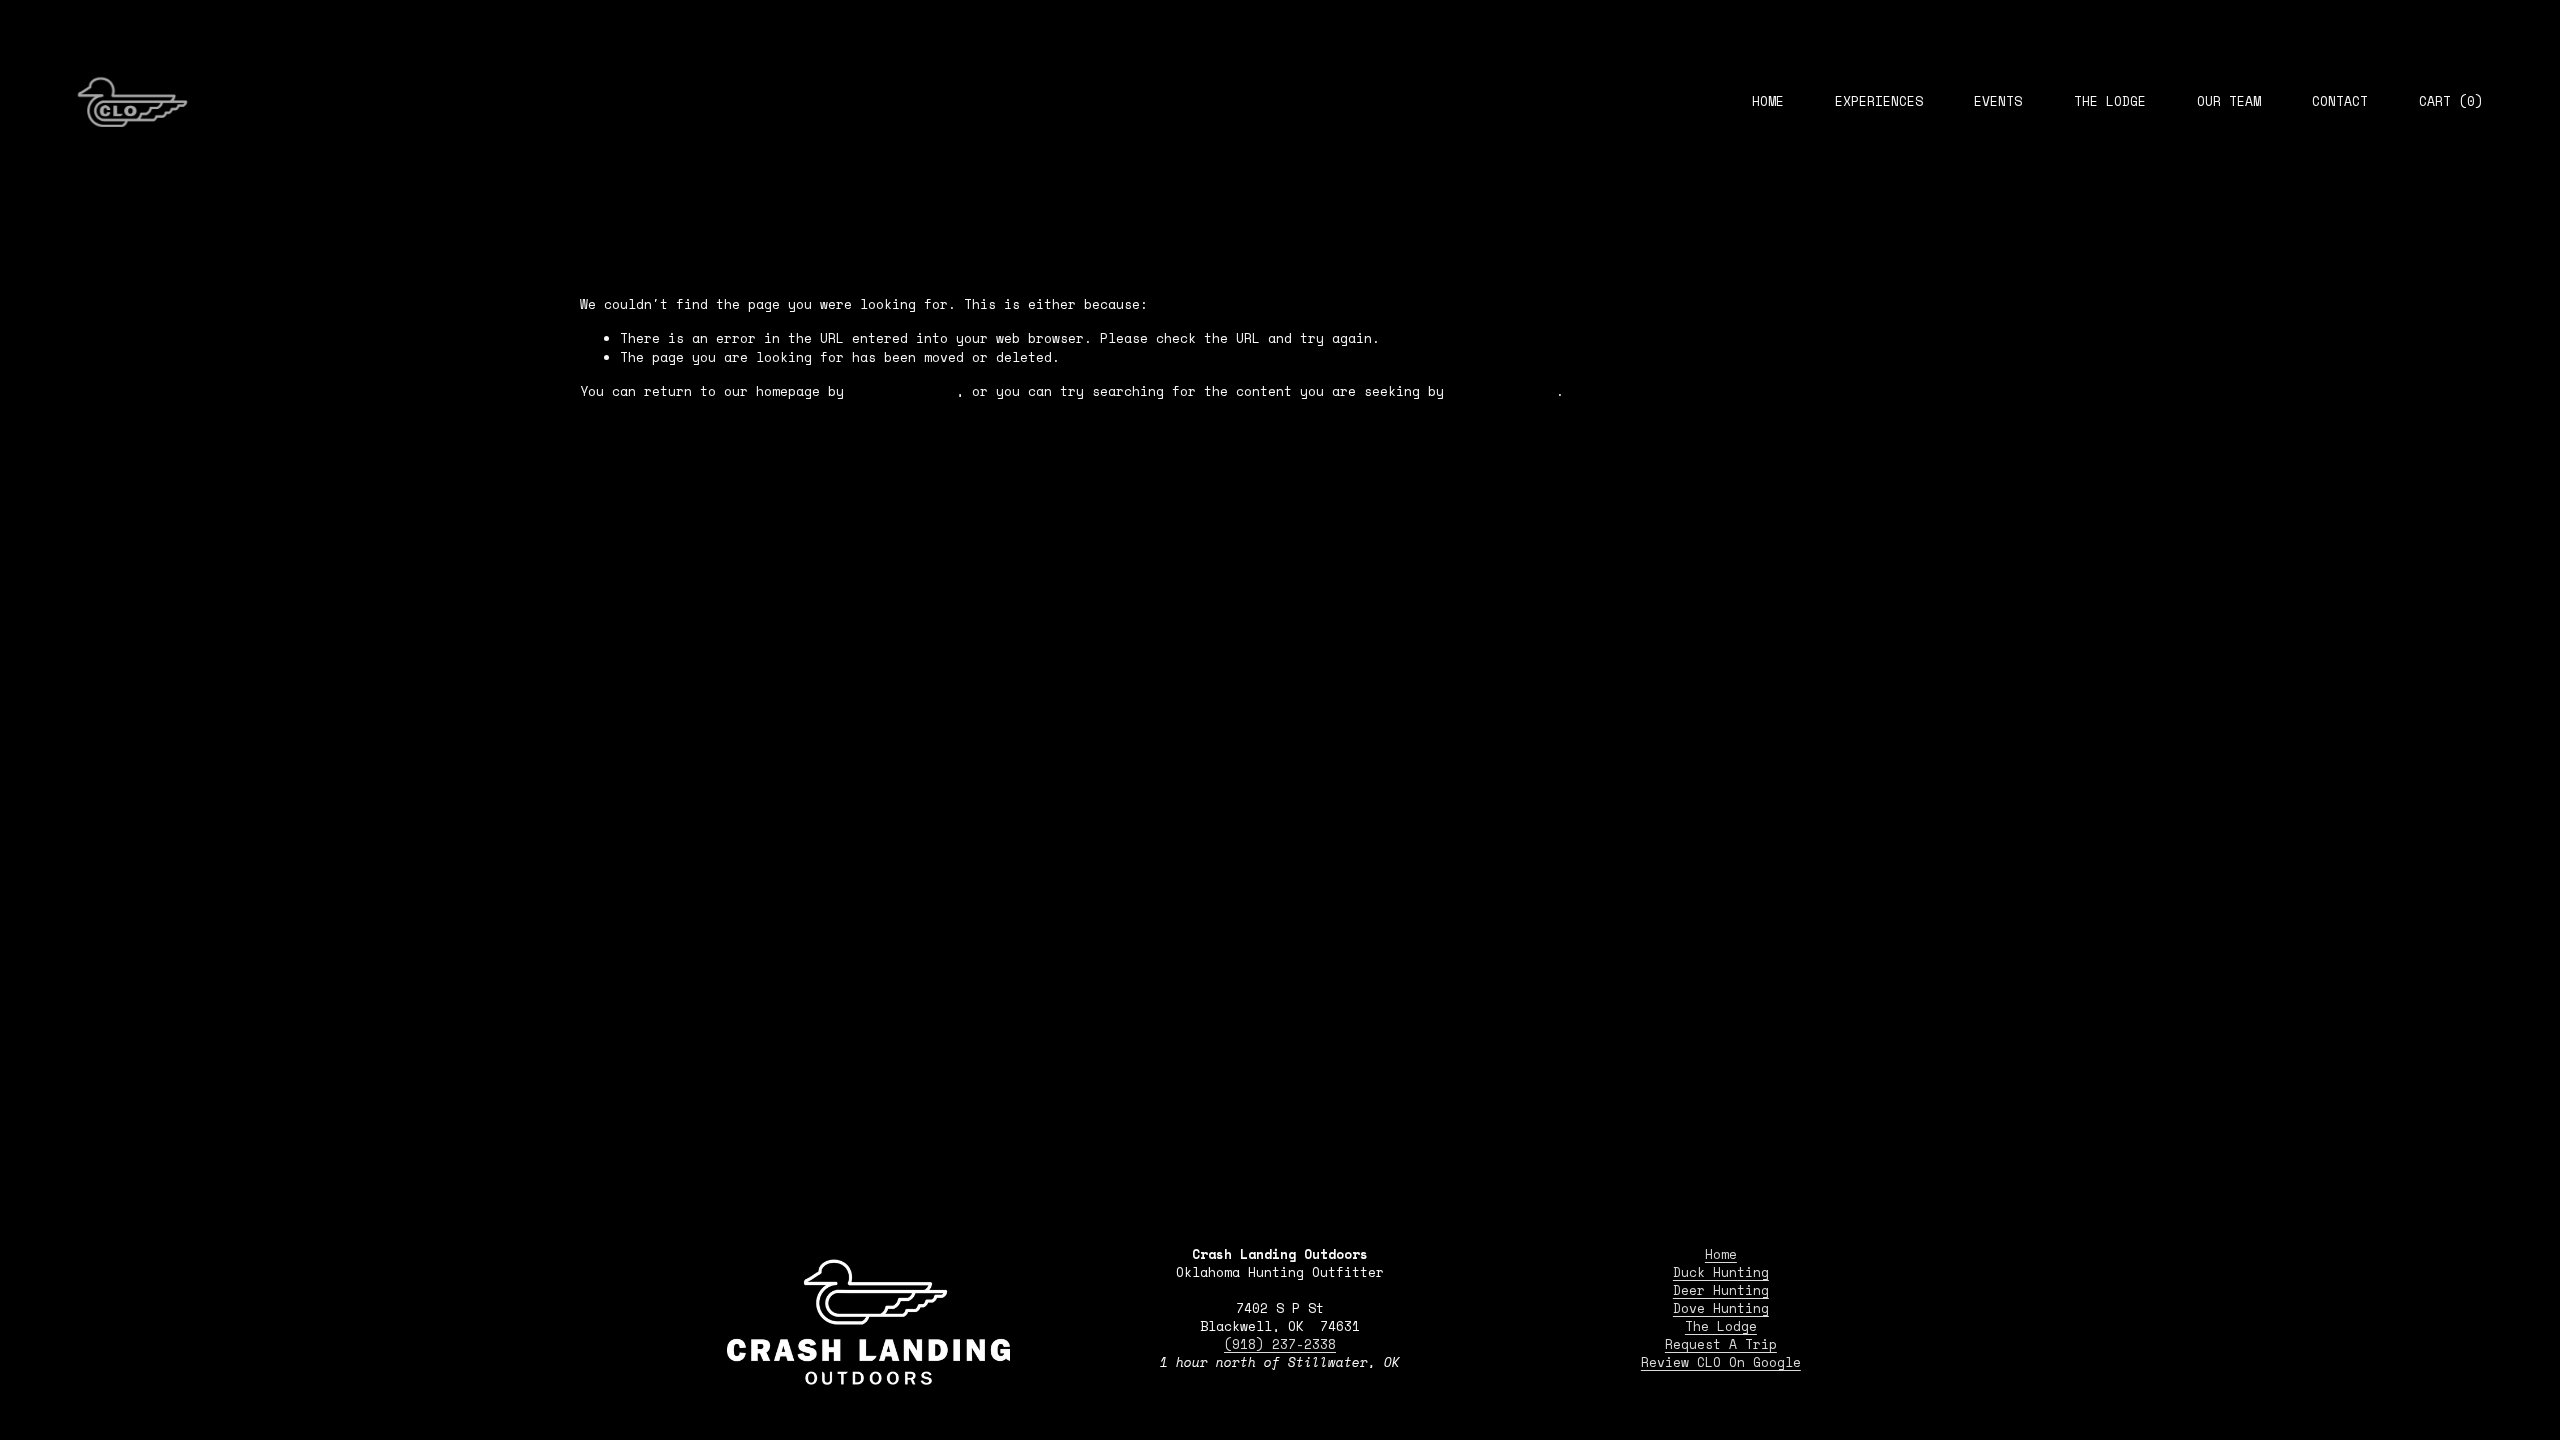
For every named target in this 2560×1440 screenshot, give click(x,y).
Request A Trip (1721, 1345)
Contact (2340, 101)
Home (1768, 101)
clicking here (904, 391)
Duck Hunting (1721, 1273)
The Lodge (2110, 101)
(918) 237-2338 (1280, 1345)
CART (2451, 102)
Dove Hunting (1721, 1309)
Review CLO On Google (1721, 1363)
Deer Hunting (1721, 1291)
